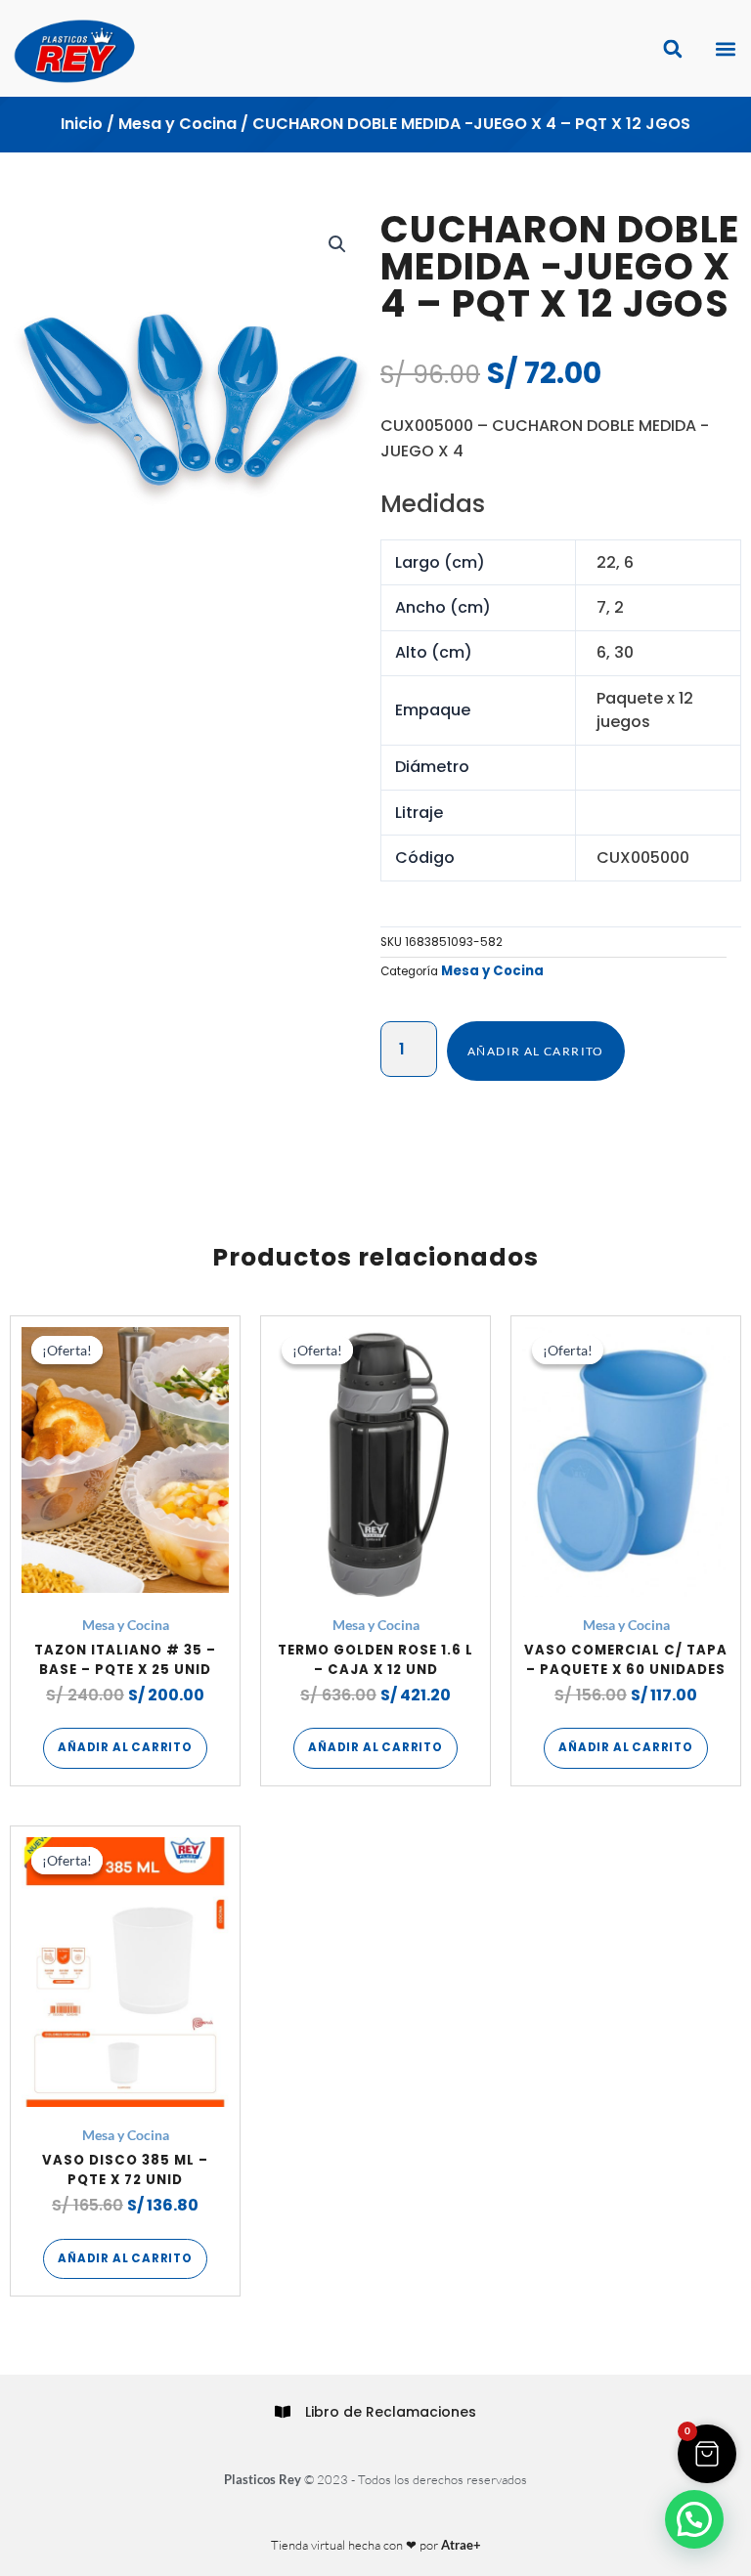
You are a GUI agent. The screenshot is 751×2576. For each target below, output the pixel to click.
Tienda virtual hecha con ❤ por (376, 2545)
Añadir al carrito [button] (125, 1747)
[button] (725, 48)
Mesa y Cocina (177, 124)
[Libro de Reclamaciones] (283, 2412)
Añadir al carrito (536, 1051)
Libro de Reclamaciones (391, 2412)
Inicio (82, 124)
